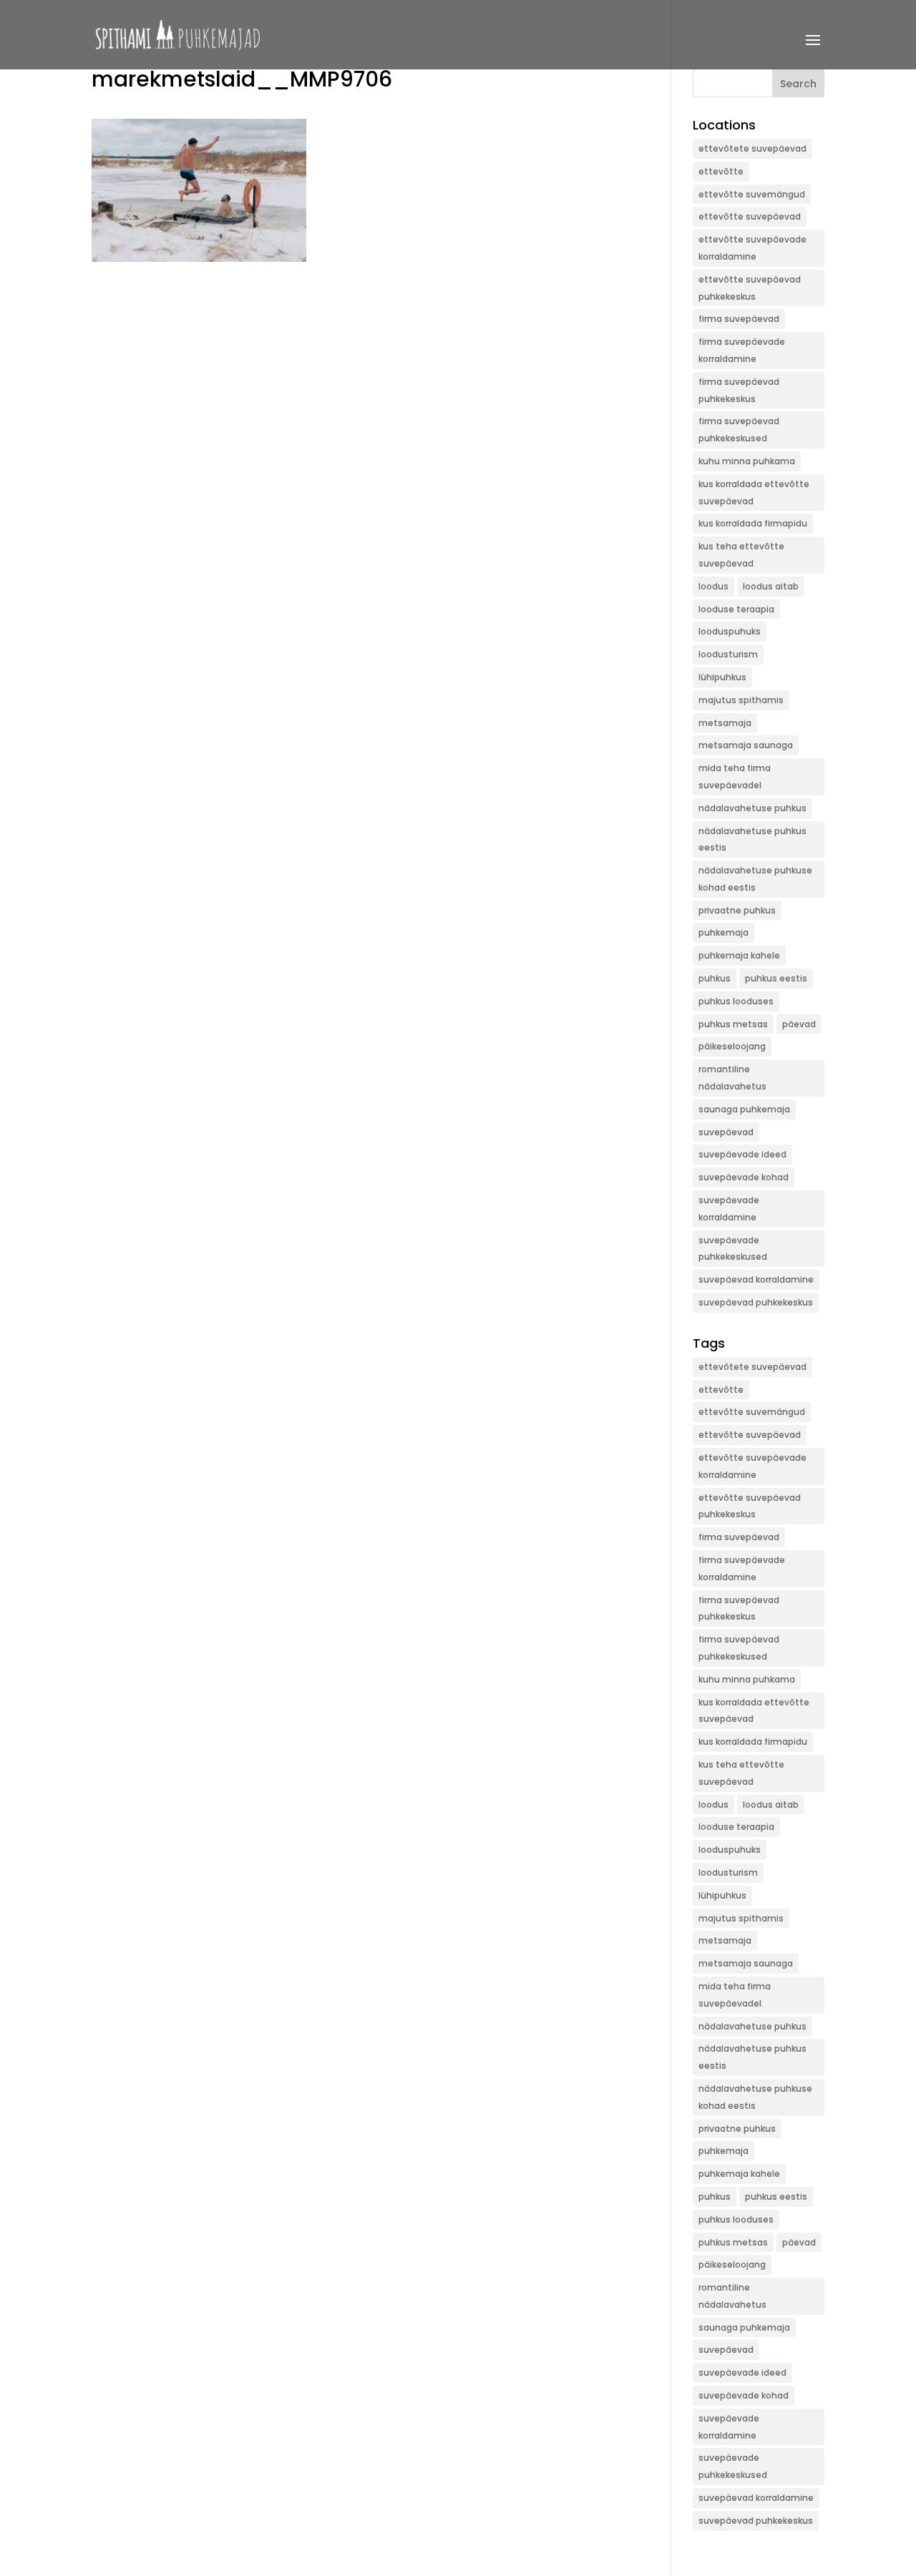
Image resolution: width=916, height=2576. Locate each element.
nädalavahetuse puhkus (752, 808)
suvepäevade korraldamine (729, 1209)
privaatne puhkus (737, 910)
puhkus (715, 978)
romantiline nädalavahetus (732, 1078)
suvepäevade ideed (742, 1154)
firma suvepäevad (739, 319)
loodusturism (728, 654)
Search (798, 84)
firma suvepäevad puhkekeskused (739, 430)
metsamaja (725, 723)
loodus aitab (771, 586)
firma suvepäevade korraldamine (742, 350)
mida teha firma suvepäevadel (735, 777)
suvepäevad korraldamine (756, 1279)
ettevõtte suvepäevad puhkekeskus (750, 288)
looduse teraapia (736, 609)
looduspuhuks (730, 631)
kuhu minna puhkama (747, 461)
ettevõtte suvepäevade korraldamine (752, 248)
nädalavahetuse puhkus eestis (752, 839)
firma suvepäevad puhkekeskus (739, 390)
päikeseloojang (732, 1046)
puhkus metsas (733, 1024)
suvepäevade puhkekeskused (733, 1249)
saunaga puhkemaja (744, 1109)
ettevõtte (721, 171)
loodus (713, 586)
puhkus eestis (776, 978)
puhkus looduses (736, 1001)
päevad (799, 1024)
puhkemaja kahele (739, 955)
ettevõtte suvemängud (752, 194)
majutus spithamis (741, 700)
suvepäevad (726, 1132)
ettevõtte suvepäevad (750, 216)
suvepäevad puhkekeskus (756, 1302)
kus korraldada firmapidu (753, 523)
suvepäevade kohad (744, 1177)
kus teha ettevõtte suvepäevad (741, 555)
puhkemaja (723, 932)
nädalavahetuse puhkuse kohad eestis (755, 879)
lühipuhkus (722, 677)
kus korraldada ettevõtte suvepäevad (754, 493)
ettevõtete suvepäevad (752, 148)
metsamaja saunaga (746, 745)
